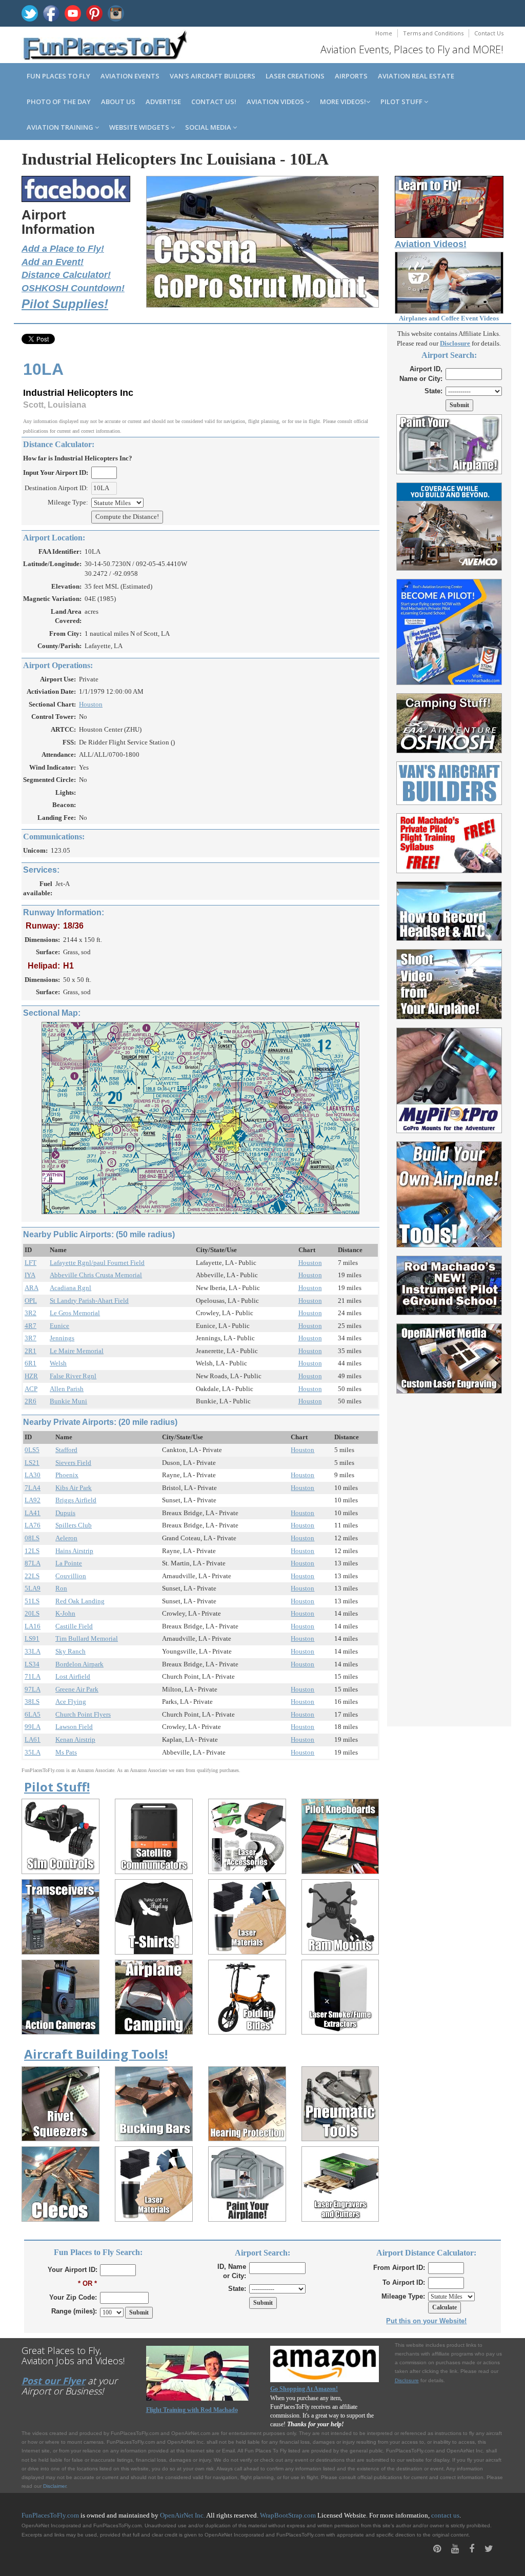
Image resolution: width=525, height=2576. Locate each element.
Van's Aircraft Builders (213, 76)
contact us (445, 2515)
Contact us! (214, 102)
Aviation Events (130, 76)
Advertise (163, 102)
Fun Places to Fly (58, 76)
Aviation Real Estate (416, 76)
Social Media (209, 127)
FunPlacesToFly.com (50, 2515)
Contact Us (489, 33)
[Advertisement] (449, 1554)
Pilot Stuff (402, 102)
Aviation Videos (276, 102)
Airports (351, 76)
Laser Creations (295, 76)
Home (384, 33)
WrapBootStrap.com (288, 2515)
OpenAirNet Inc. (183, 2515)
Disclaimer (55, 2486)
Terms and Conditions (433, 33)
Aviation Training (61, 127)
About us (118, 102)
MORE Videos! (343, 102)
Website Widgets (140, 127)
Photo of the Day (59, 102)
